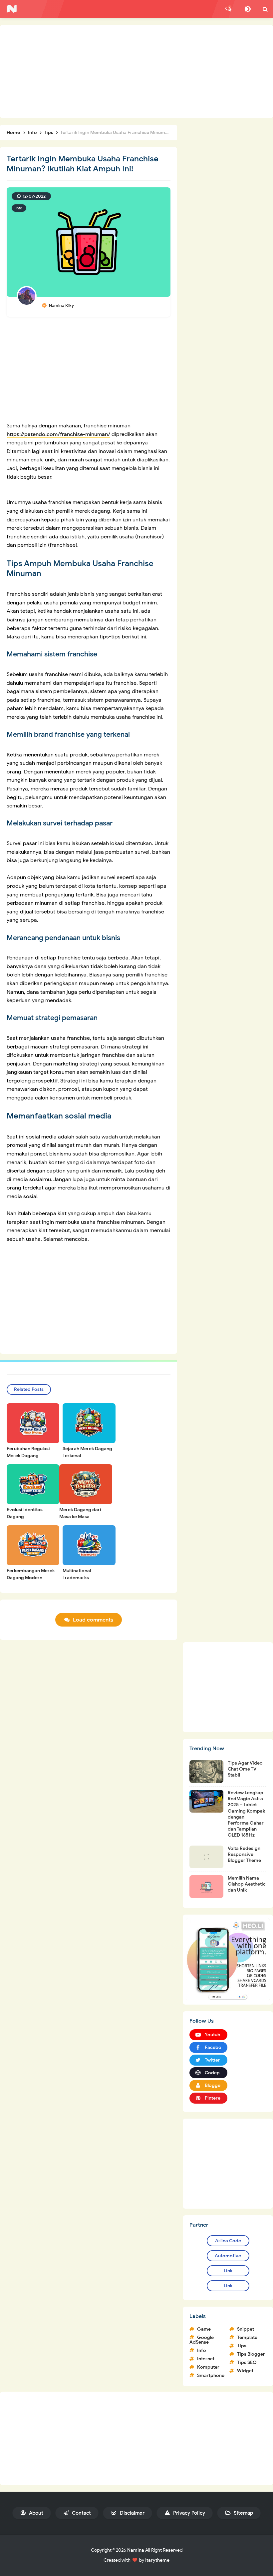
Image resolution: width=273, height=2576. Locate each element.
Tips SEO (247, 2362)
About (35, 2513)
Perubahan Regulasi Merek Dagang (28, 1452)
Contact (81, 2513)
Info (19, 208)
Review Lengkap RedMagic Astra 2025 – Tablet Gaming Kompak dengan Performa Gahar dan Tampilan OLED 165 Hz (246, 1814)
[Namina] (12, 9)
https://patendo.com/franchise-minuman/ (58, 434)
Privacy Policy (188, 2513)
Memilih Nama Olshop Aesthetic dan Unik (247, 1884)
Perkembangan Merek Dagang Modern (31, 1574)
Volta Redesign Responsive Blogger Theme (244, 1854)
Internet (206, 2359)
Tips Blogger (251, 2354)
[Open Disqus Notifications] (228, 9)
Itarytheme (157, 2560)
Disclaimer (132, 2513)
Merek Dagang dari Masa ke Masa (80, 1513)
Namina (136, 2550)
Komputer (208, 2367)
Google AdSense (202, 2340)
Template (247, 2337)
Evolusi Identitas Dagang (25, 1513)
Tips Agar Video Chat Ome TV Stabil (245, 1769)
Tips (242, 2346)
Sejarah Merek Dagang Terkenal (87, 1452)
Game (204, 2329)
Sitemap (243, 2513)
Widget (245, 2371)
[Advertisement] (136, 72)
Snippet (246, 2329)
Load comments (93, 1620)
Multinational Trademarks (77, 1574)
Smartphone (211, 2375)
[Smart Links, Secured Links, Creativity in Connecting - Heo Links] (228, 1959)
